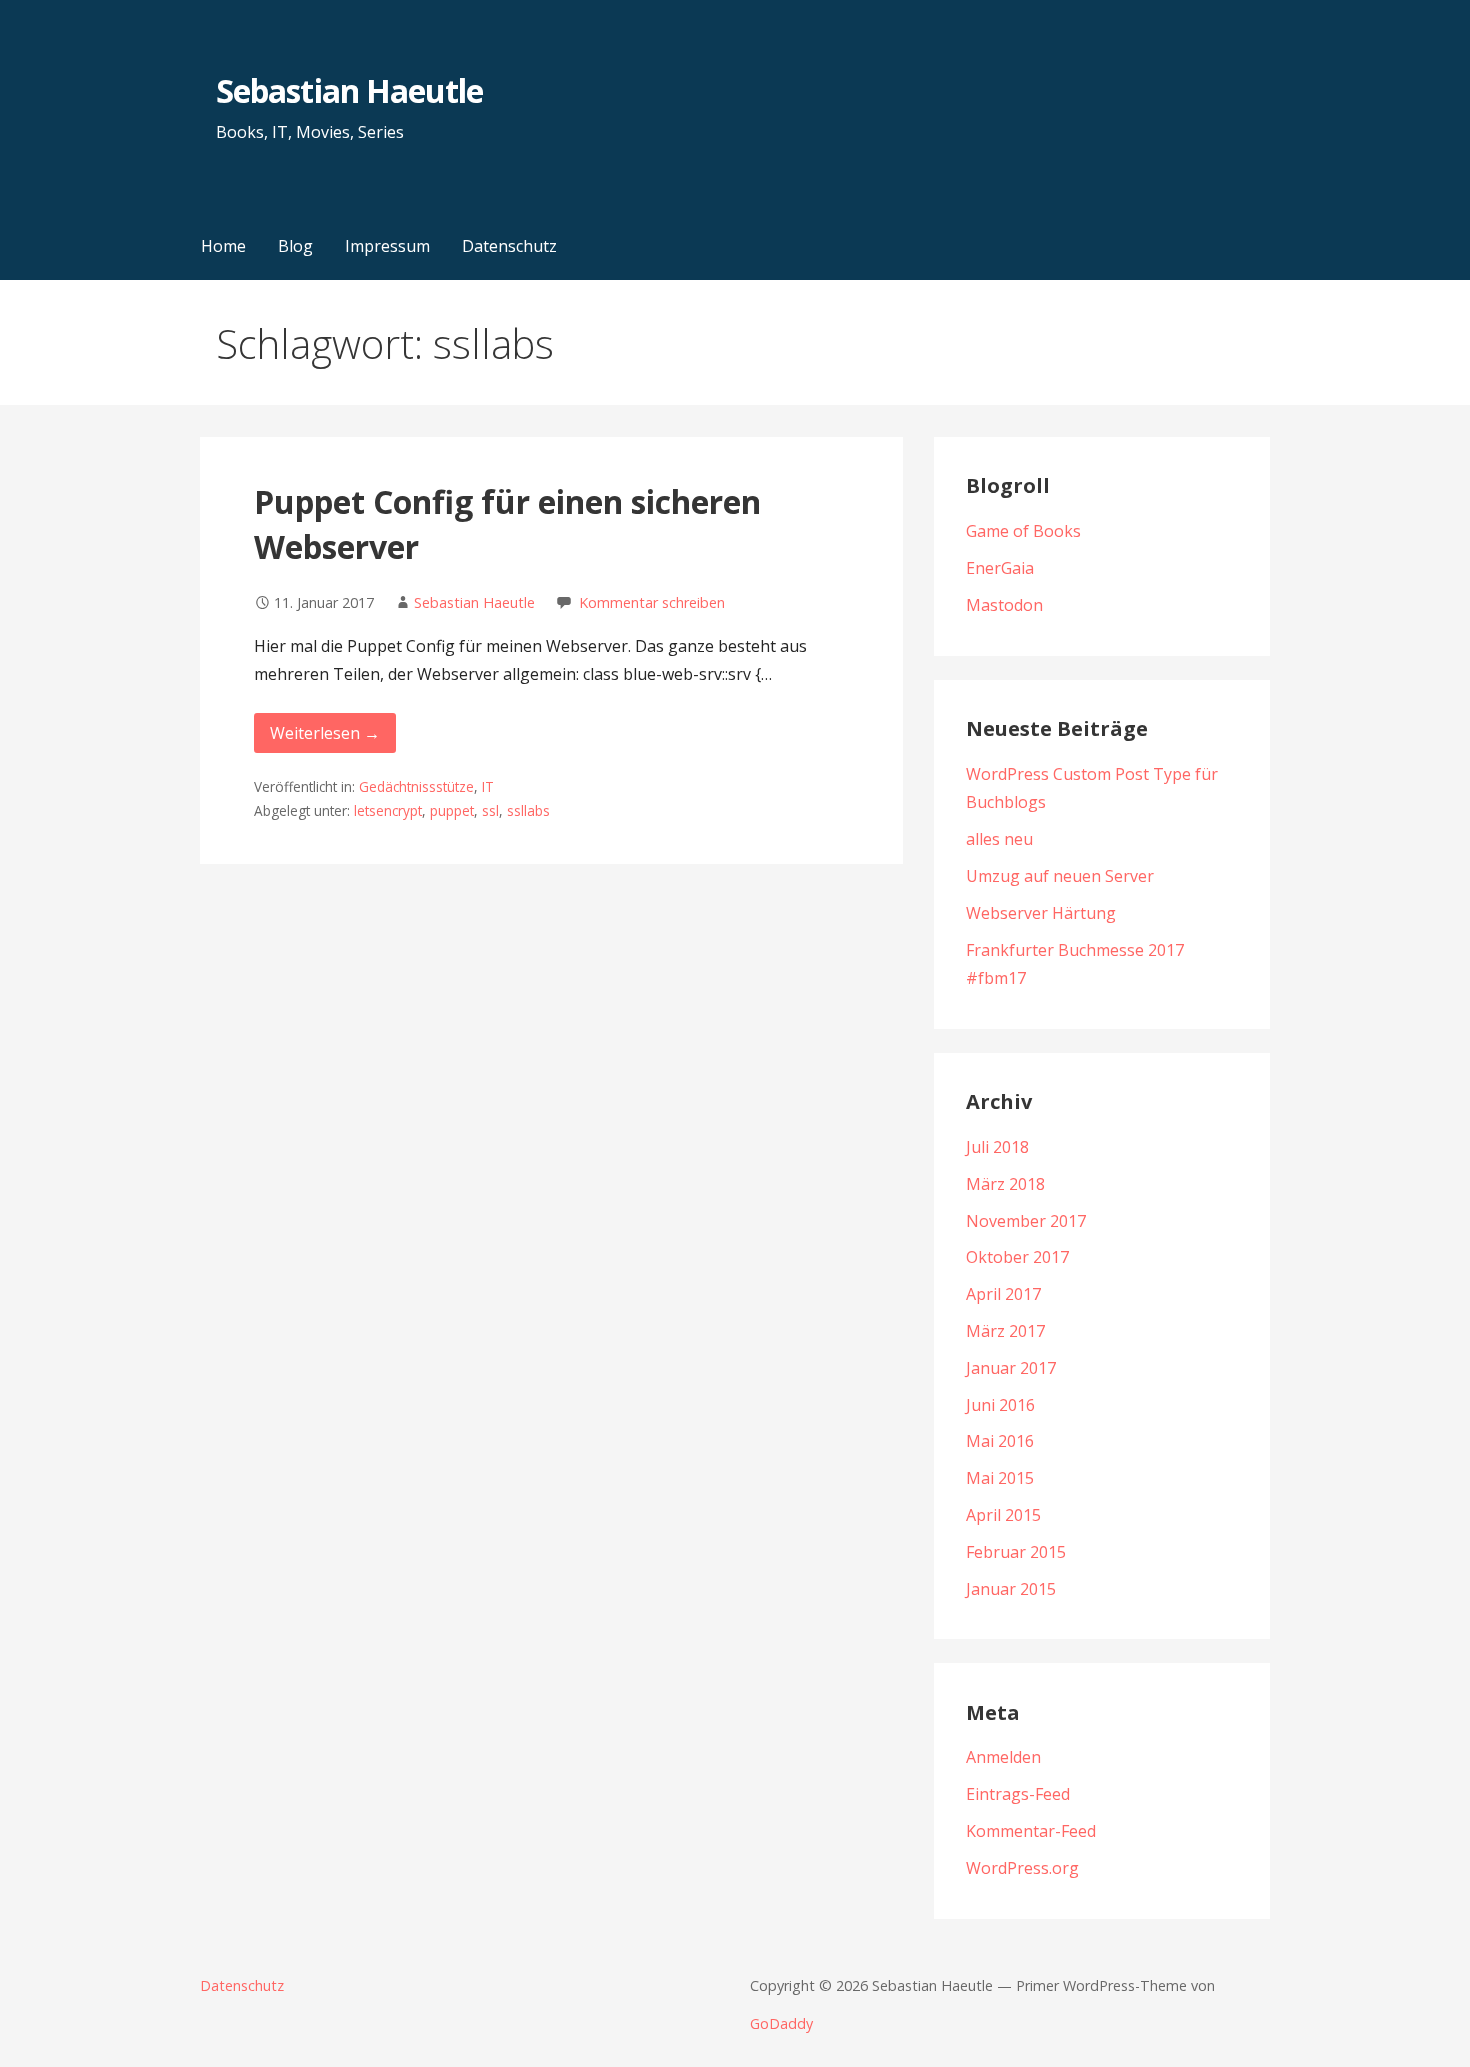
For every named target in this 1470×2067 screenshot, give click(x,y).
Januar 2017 (1011, 1368)
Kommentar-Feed (1031, 1831)
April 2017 (1003, 1294)
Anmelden (1003, 1757)
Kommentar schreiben (652, 602)
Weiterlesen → (325, 733)
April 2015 (1003, 1515)
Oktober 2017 (1017, 1257)
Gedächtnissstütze (416, 786)
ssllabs (528, 810)
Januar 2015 (1011, 1589)
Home (223, 246)
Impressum (387, 246)
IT (488, 786)
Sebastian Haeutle (349, 90)
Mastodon (1004, 605)
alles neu (999, 839)
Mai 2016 (1000, 1441)
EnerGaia (1000, 568)
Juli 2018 (997, 1147)
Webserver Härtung (1041, 913)
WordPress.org (1022, 1868)
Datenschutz (509, 246)
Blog (295, 246)
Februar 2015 (1016, 1552)
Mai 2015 (1000, 1478)
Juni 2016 (1000, 1405)
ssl (490, 810)
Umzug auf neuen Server (1060, 876)
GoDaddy (781, 2023)
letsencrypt (388, 810)
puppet (452, 810)
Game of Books (1023, 531)
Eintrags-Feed (1018, 1794)
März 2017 (1005, 1331)
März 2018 (1005, 1184)
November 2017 (1026, 1221)
